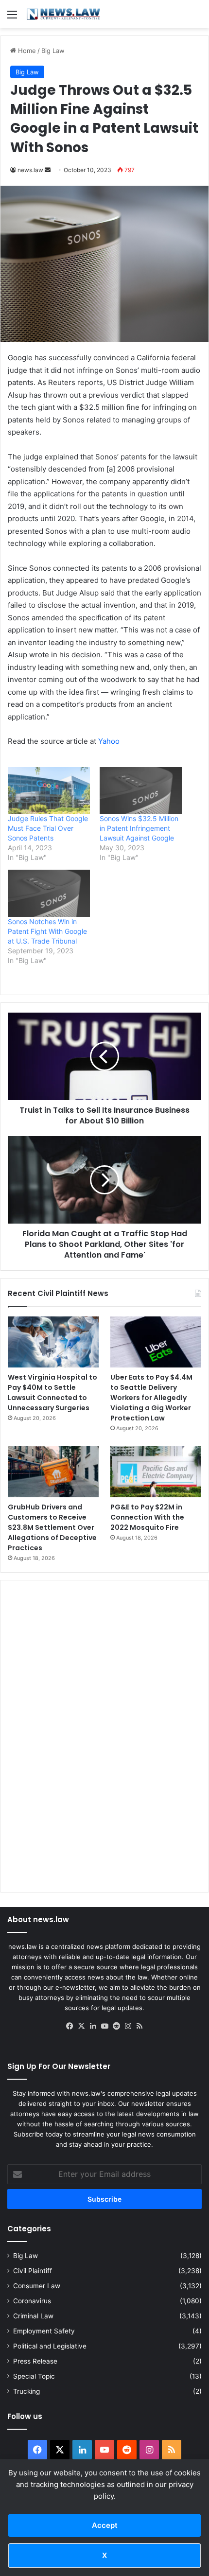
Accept (105, 2525)
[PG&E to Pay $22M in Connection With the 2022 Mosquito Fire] (156, 1471)
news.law (30, 170)
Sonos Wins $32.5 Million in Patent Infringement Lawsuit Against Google (139, 828)
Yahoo (109, 741)
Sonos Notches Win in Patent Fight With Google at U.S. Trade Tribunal (47, 931)
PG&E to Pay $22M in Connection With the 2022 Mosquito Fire (147, 1517)
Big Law (53, 51)
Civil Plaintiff (33, 2271)
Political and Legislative (50, 2346)
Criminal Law (33, 2316)
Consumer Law (37, 2286)
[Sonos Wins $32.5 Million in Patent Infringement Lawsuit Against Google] (141, 791)
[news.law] (63, 14)
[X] (81, 2026)
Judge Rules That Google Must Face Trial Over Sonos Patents (48, 828)
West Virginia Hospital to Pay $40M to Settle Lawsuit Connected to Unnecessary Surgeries (52, 1393)
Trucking (26, 2391)
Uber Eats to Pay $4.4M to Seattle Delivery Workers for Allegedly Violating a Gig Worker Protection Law (151, 1398)
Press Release (35, 2361)
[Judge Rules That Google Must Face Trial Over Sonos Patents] (49, 791)
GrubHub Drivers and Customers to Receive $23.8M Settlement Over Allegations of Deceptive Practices (52, 1527)
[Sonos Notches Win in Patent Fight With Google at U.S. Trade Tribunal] (49, 893)
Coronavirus (32, 2301)
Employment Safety (44, 2331)
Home (26, 51)
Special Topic (34, 2376)
